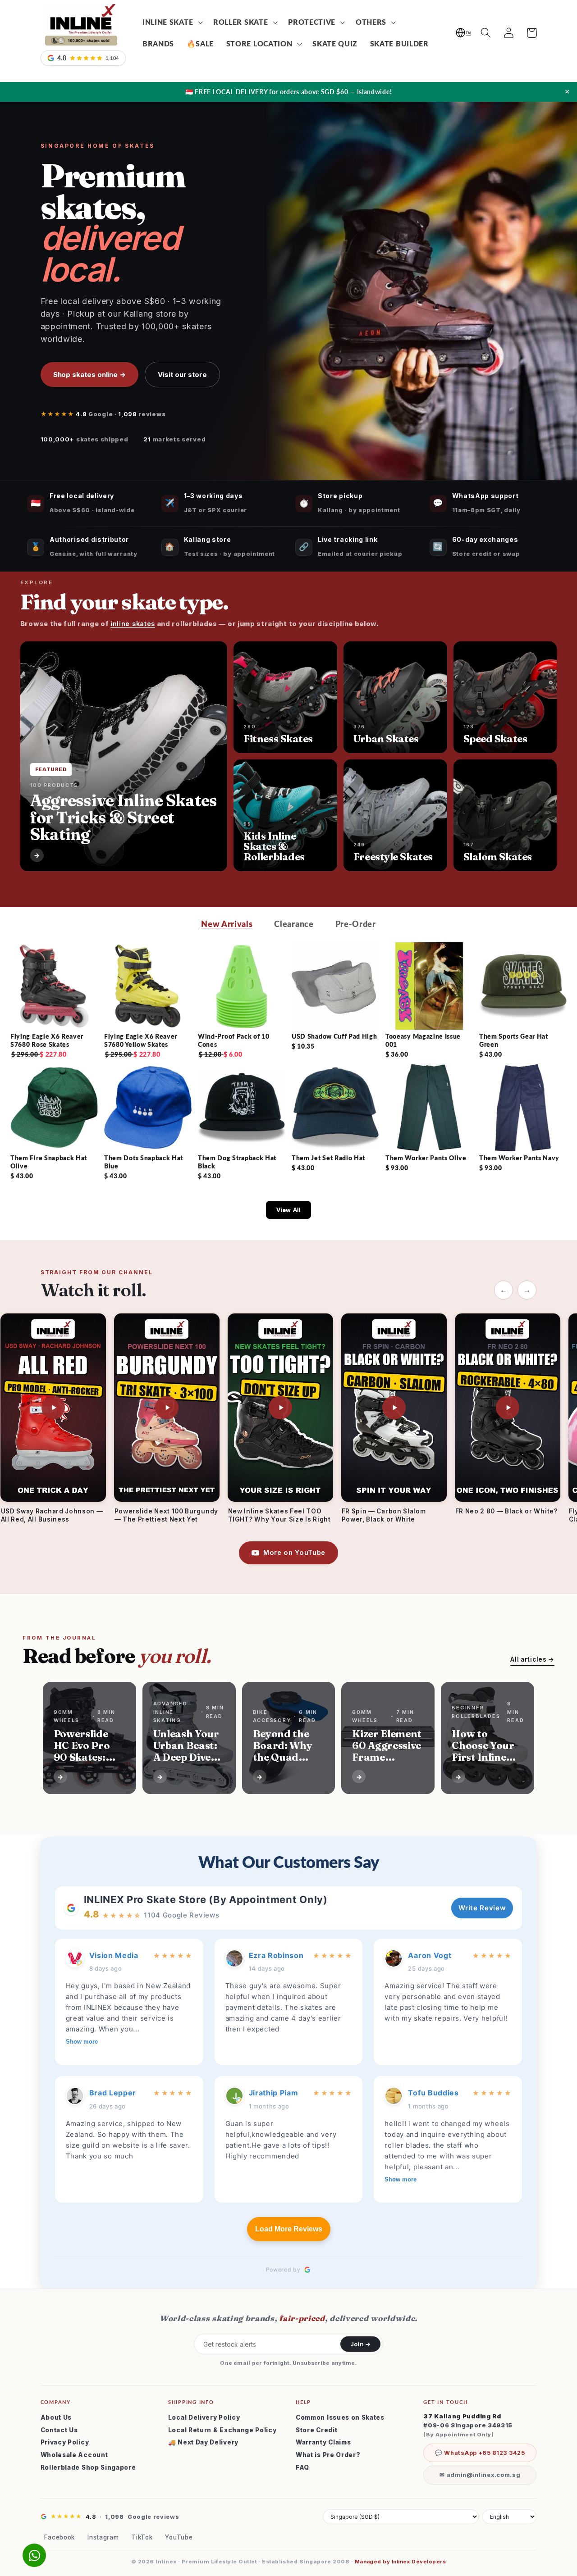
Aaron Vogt (430, 1955)
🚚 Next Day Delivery (203, 2442)
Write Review (482, 1908)
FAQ (302, 2467)
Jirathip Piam (274, 2093)
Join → (360, 2344)
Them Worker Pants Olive (426, 1158)
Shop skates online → (90, 375)
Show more (82, 2042)
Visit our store (182, 375)
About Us (56, 2417)
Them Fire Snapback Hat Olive (49, 1162)
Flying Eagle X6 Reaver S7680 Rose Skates (47, 1040)
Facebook (60, 2537)
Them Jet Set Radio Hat (328, 1158)
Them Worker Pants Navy (519, 1158)
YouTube (179, 2537)
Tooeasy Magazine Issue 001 (423, 1040)
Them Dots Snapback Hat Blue (144, 1162)
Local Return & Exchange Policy (222, 2430)
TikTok (142, 2537)
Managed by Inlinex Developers (400, 2562)
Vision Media (114, 1955)
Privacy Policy (65, 2442)
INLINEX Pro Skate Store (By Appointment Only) (206, 1899)
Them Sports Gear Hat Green (514, 1040)
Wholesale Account (74, 2455)
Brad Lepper (113, 2093)
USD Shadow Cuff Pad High (334, 1036)
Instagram (103, 2537)
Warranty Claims (323, 2442)
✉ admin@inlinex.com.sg (480, 2475)
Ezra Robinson (276, 1955)
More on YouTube (294, 1552)
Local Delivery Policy (204, 2417)
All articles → (532, 1659)
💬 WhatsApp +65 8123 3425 (480, 2453)
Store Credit (316, 2430)
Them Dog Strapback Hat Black (237, 1162)
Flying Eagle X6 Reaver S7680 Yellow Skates (141, 1040)
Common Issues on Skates (340, 2417)
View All (288, 1210)
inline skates (133, 624)
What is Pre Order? (328, 2455)
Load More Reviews (289, 2229)
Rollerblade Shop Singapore (88, 2467)
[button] (172, 22)
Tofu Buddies (433, 2093)
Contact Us (59, 2430)
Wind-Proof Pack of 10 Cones (234, 1040)
